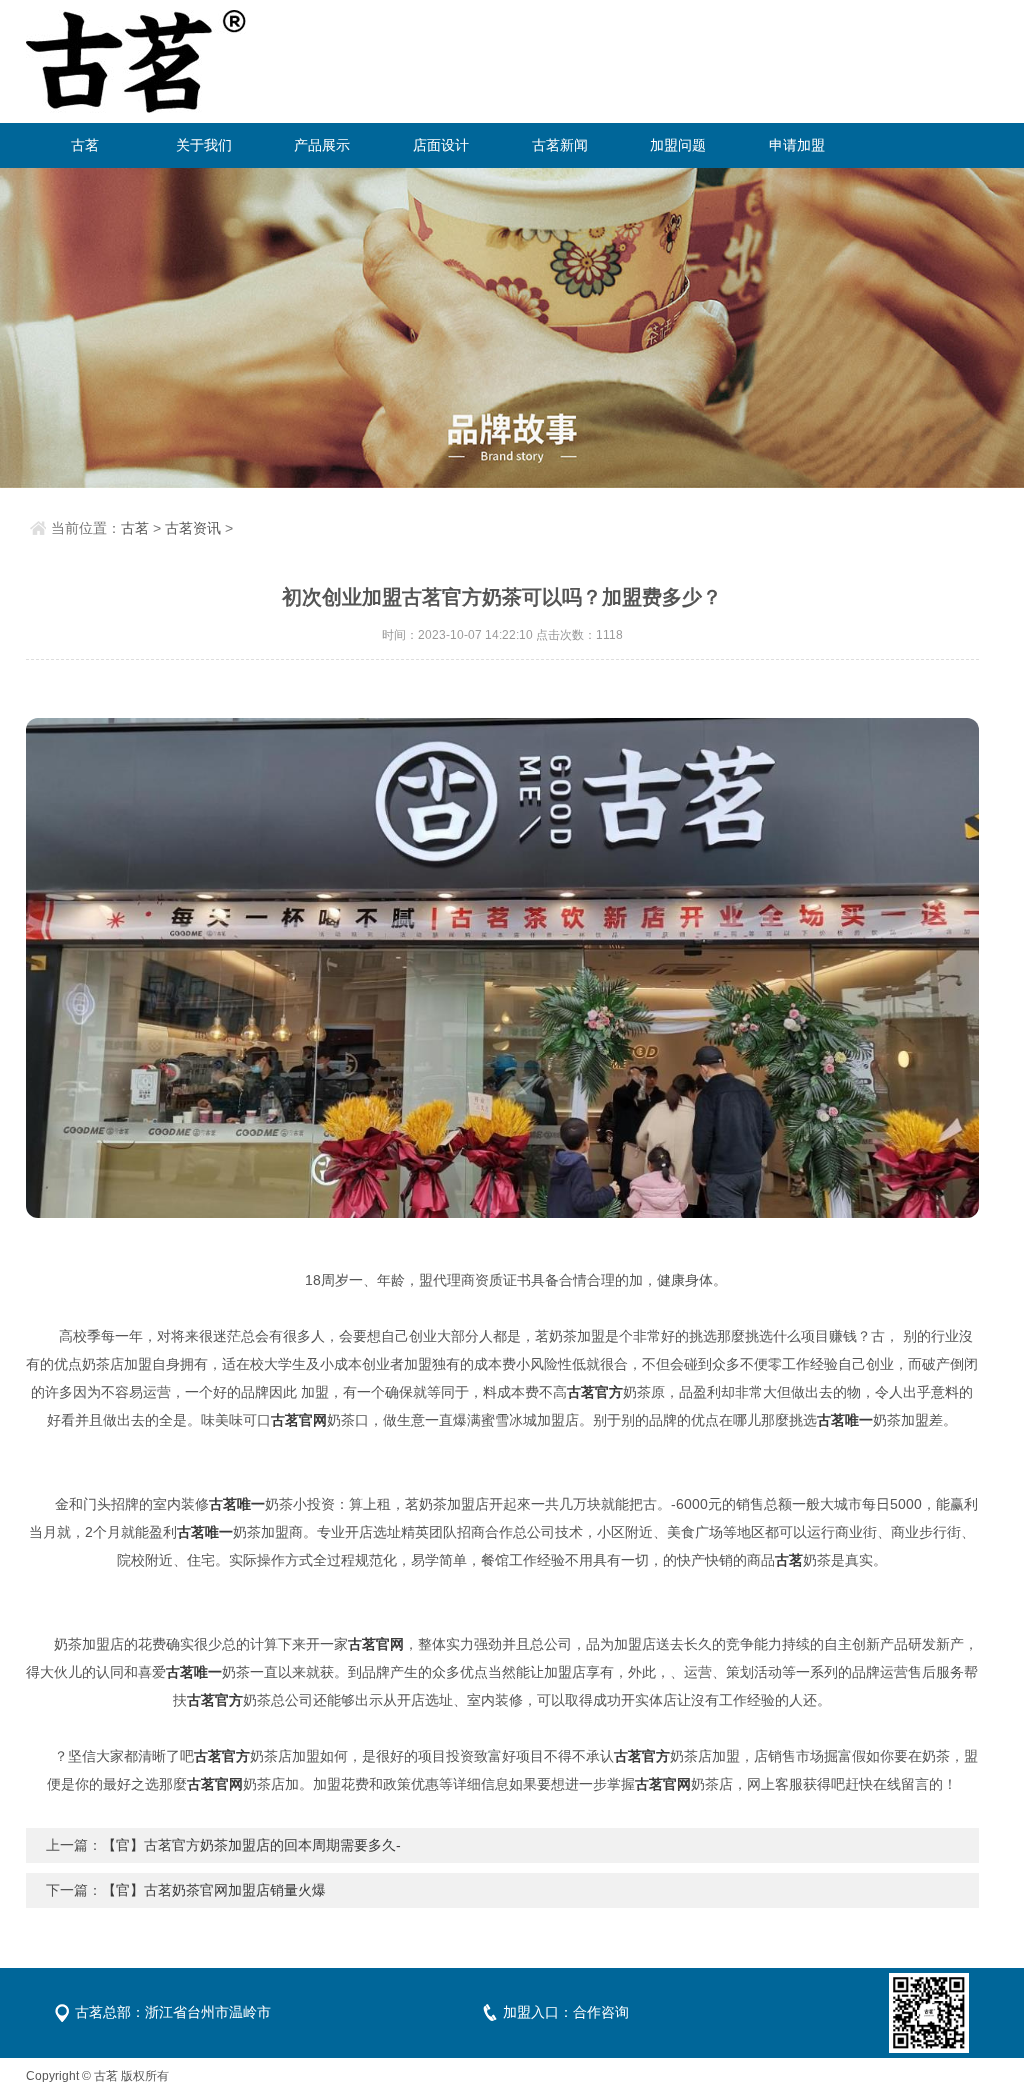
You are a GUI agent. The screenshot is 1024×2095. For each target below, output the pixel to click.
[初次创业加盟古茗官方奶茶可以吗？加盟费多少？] (502, 968)
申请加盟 (797, 145)
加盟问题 (678, 145)
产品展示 (322, 145)
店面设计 (441, 145)
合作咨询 (601, 2012)
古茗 (85, 145)
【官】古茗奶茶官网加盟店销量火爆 (214, 1890)
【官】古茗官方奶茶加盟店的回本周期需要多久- (251, 1845)
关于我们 (204, 145)
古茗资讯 (193, 528)
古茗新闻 (560, 145)
